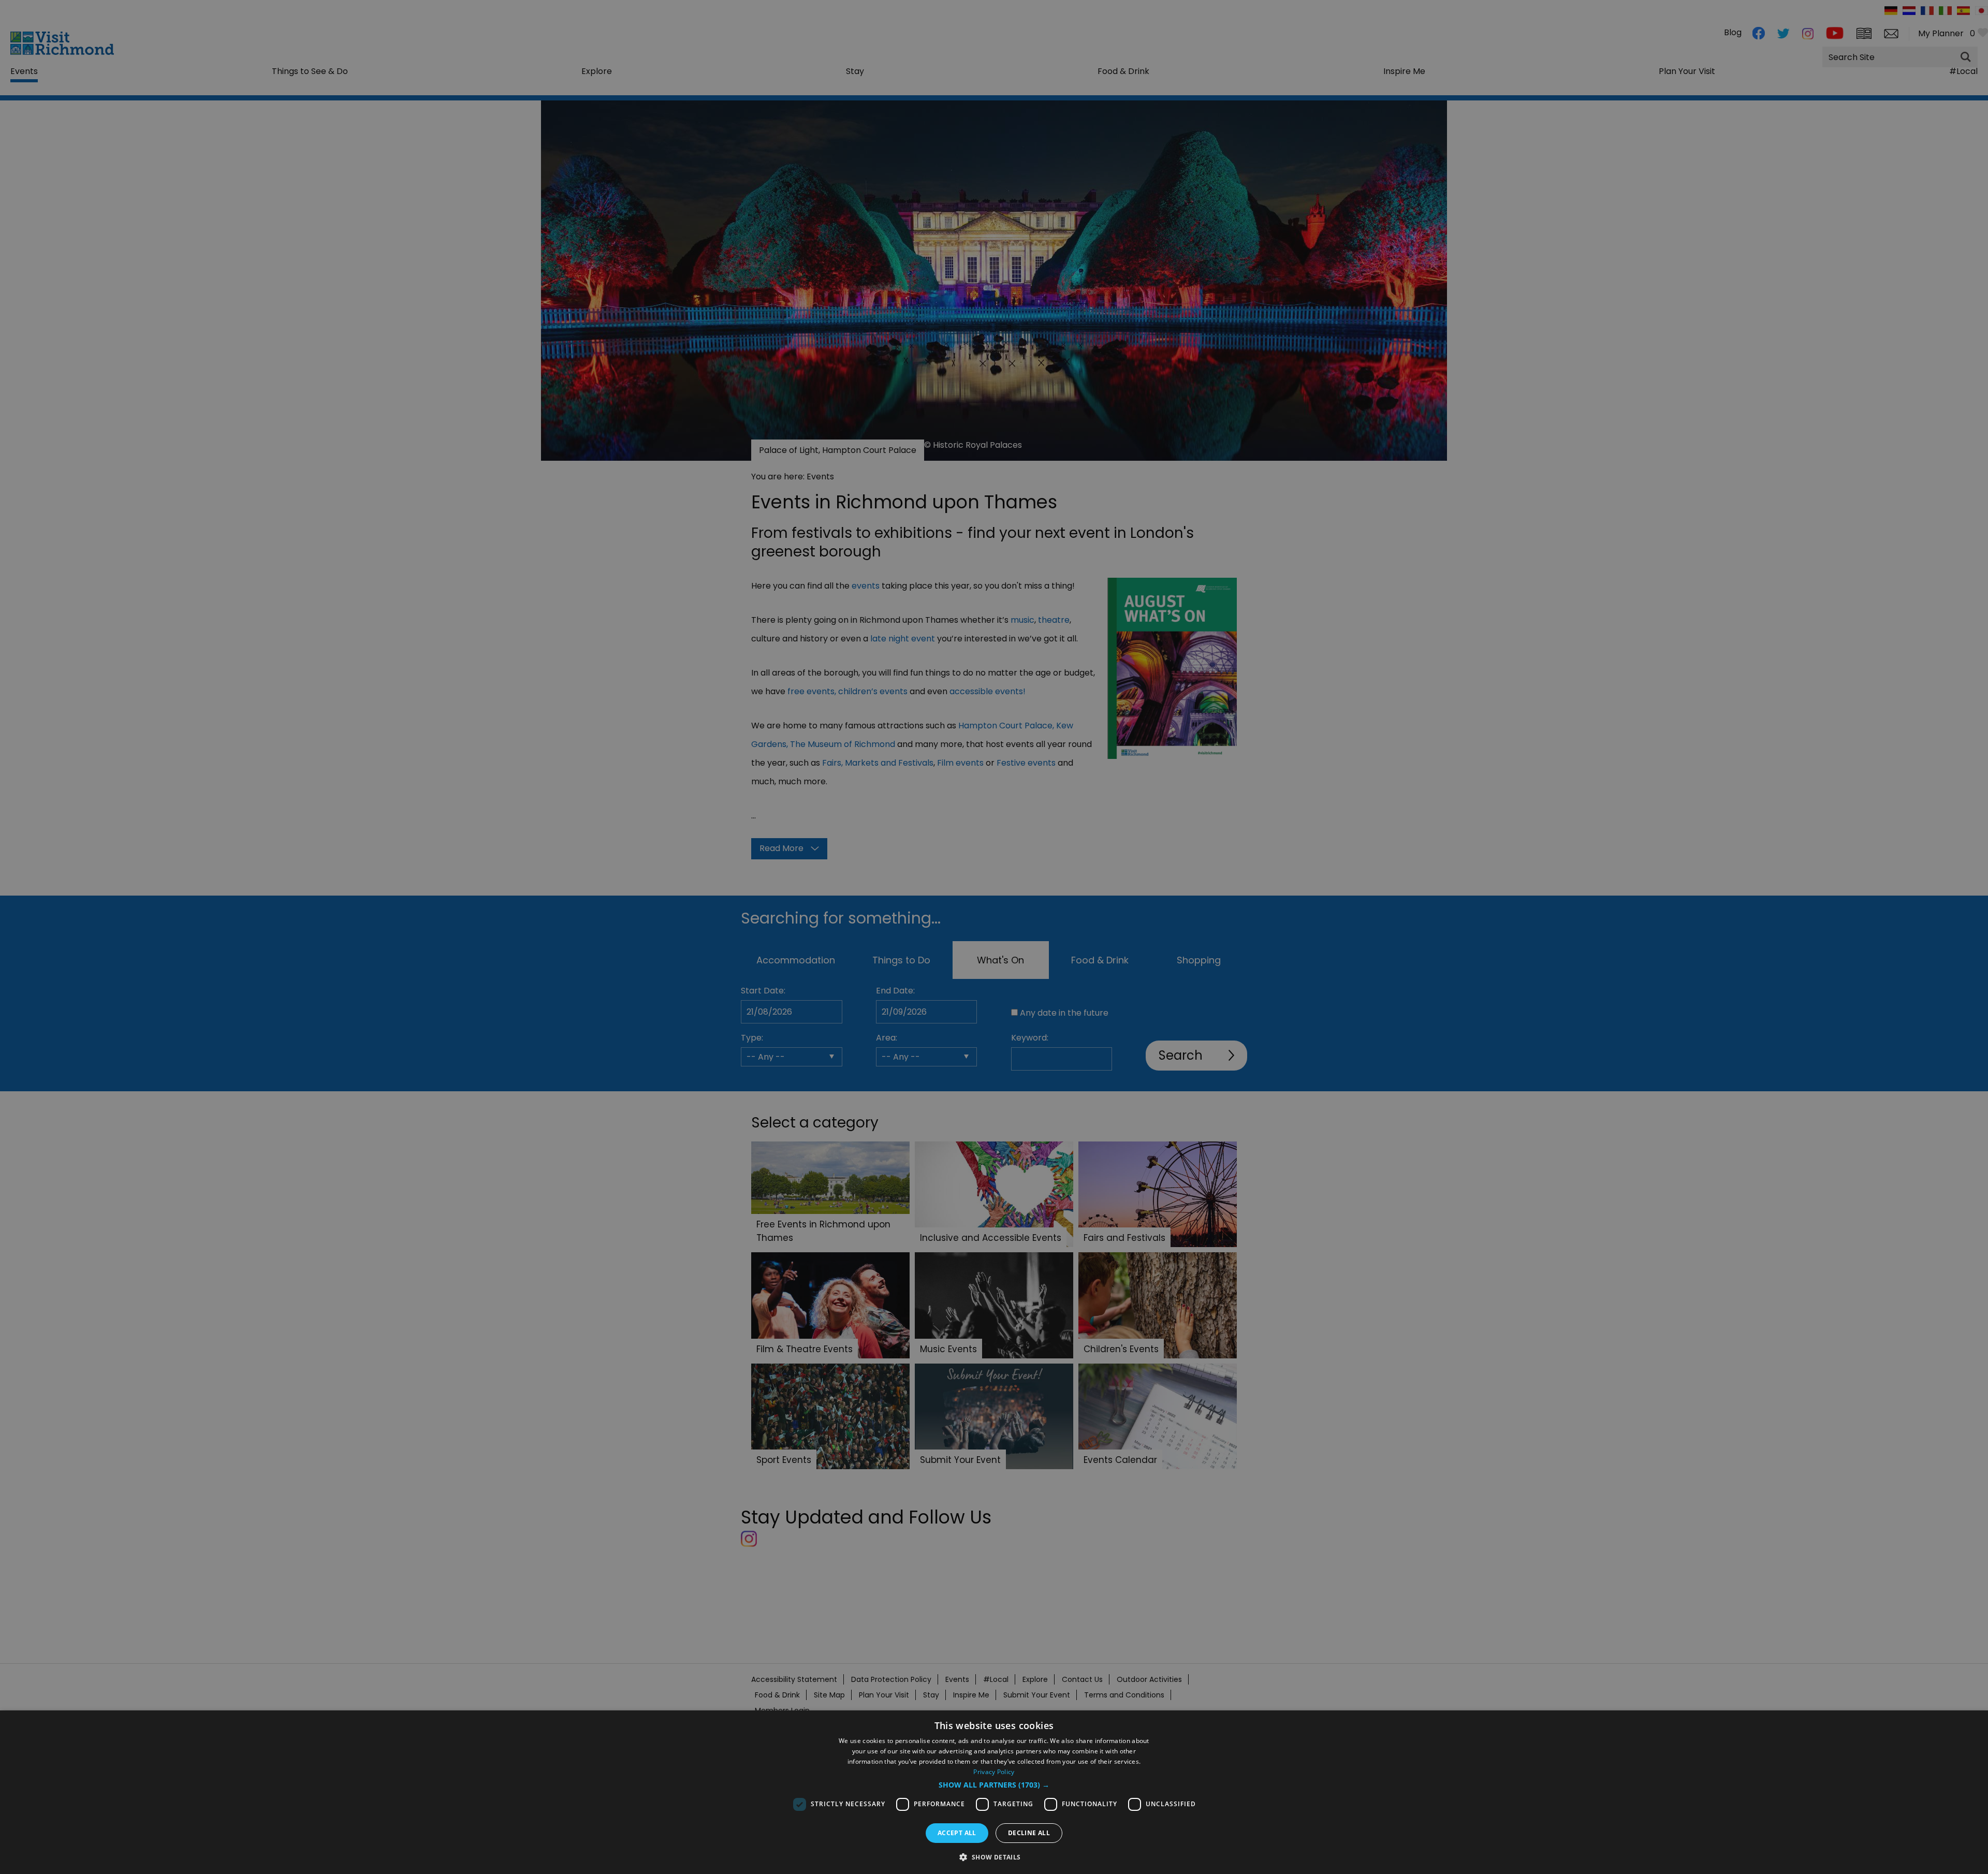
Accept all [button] (957, 1833)
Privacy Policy (994, 1772)
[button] (994, 1785)
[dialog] (994, 1792)
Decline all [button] (1029, 1833)
